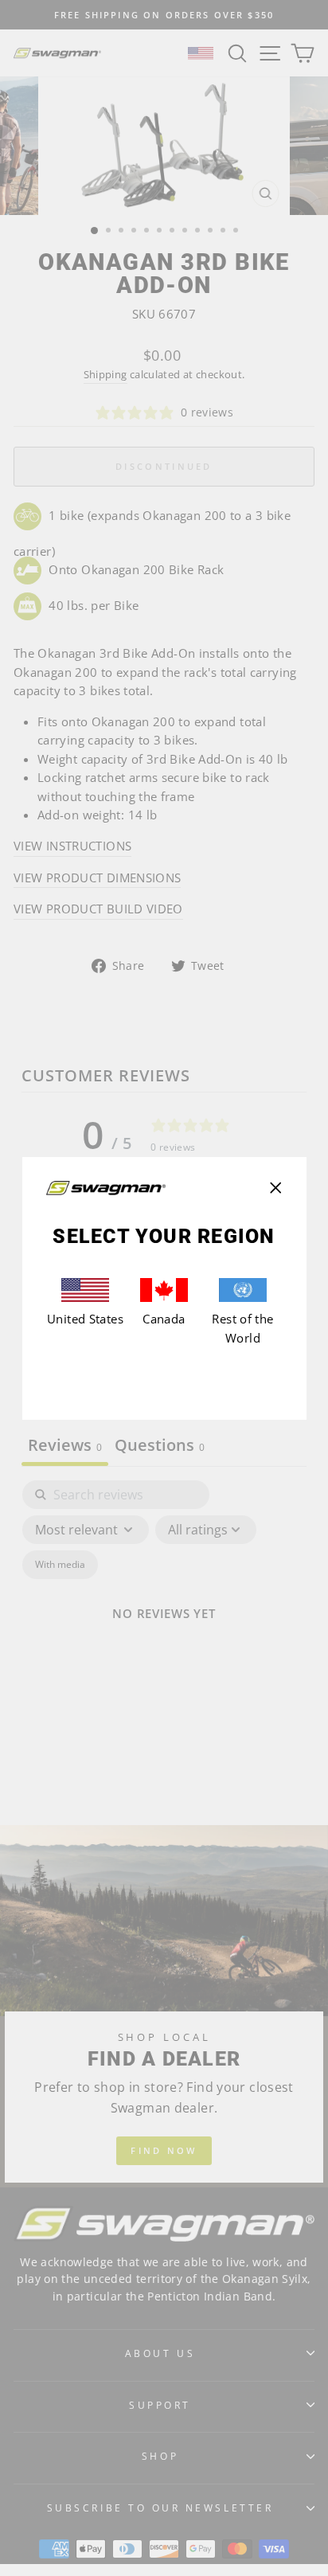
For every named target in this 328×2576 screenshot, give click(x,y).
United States (85, 1319)
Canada (164, 1319)
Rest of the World (242, 1328)
